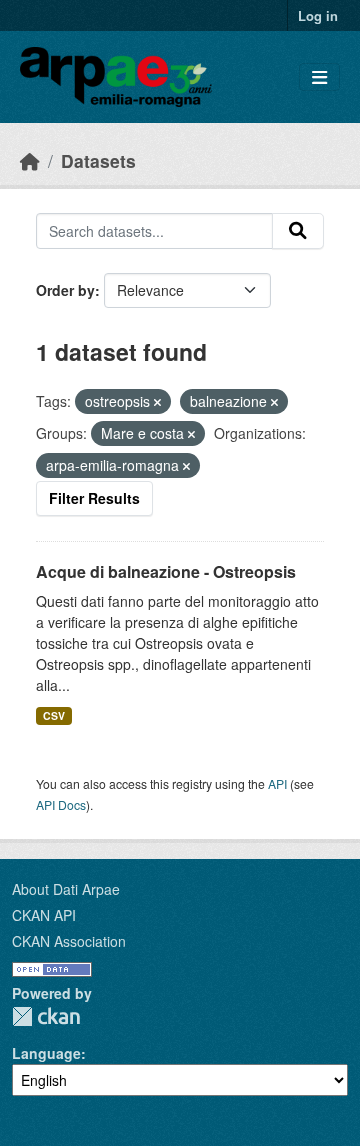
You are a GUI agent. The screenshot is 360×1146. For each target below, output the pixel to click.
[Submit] (298, 231)
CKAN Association (69, 941)
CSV (54, 715)
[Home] (30, 160)
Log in (318, 15)
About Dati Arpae (66, 889)
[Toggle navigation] (319, 77)
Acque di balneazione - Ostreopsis (166, 571)
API (277, 783)
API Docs (61, 804)
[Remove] (157, 402)
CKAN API (44, 915)
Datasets (98, 160)
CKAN (46, 1016)
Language (46, 1053)
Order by (65, 290)
